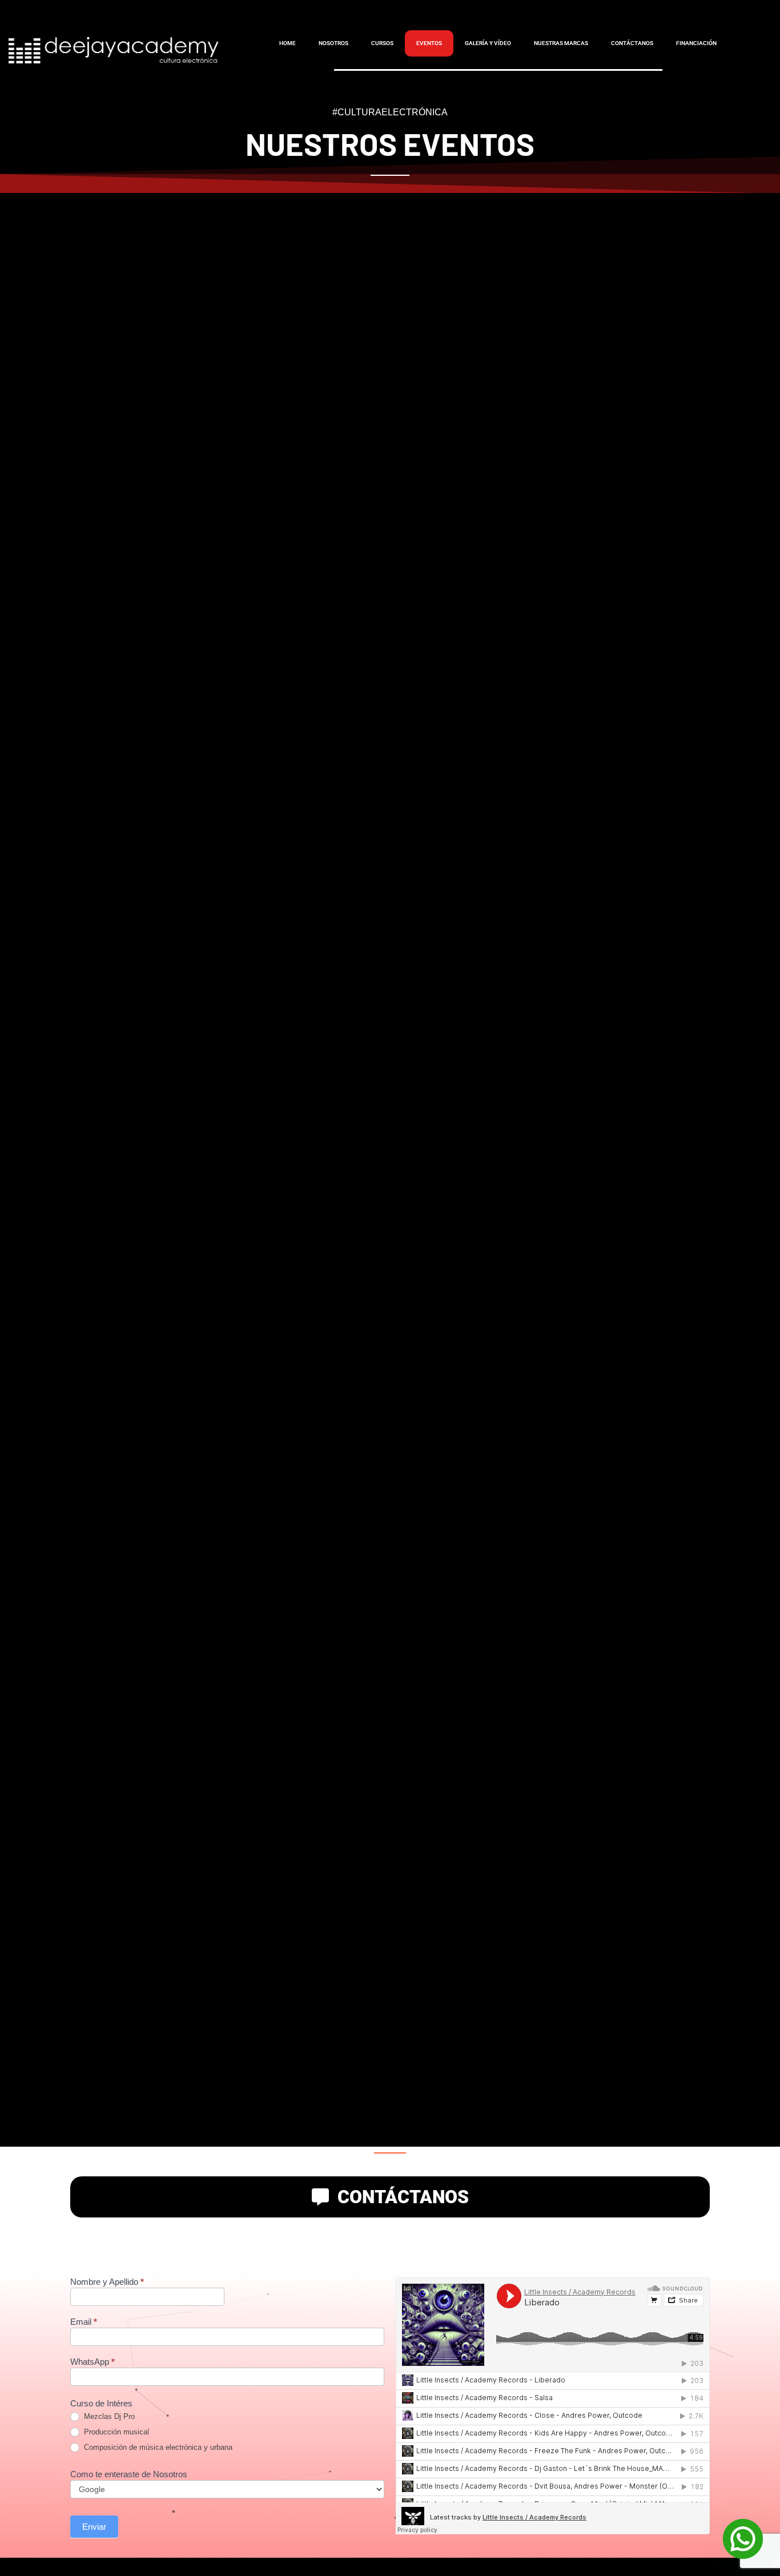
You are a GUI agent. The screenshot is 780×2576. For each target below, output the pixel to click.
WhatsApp (93, 2362)
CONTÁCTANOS (632, 43)
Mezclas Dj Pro (108, 2416)
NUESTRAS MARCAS (561, 43)
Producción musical (115, 2432)
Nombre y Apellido (107, 2282)
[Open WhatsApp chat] (743, 2539)
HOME (288, 43)
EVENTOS (429, 43)
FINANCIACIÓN (696, 43)
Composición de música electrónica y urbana (157, 2447)
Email (84, 2322)
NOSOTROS (333, 43)
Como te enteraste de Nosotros (129, 2474)
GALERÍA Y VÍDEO (488, 43)
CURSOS (382, 43)
